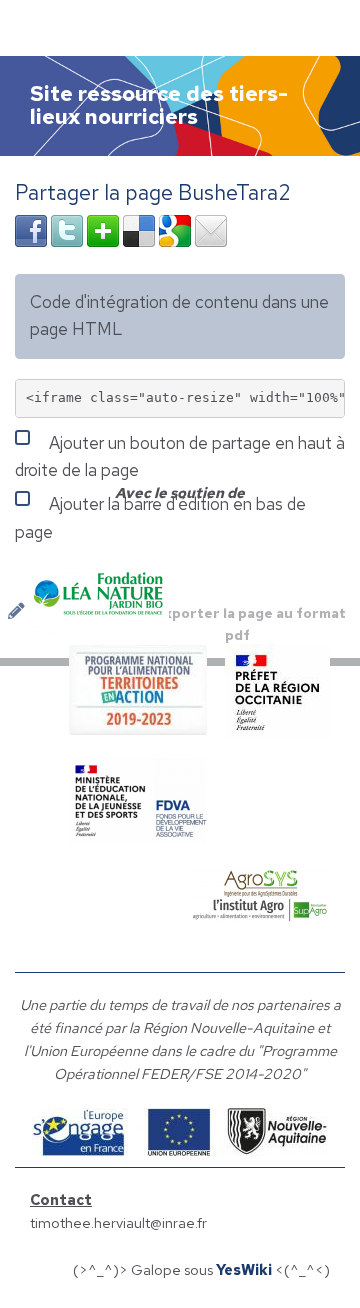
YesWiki (244, 1269)
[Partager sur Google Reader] (175, 229)
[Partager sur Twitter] (67, 229)
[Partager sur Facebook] (31, 229)
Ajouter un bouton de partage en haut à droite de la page (180, 456)
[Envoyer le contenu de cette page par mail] (211, 229)
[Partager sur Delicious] (139, 229)
